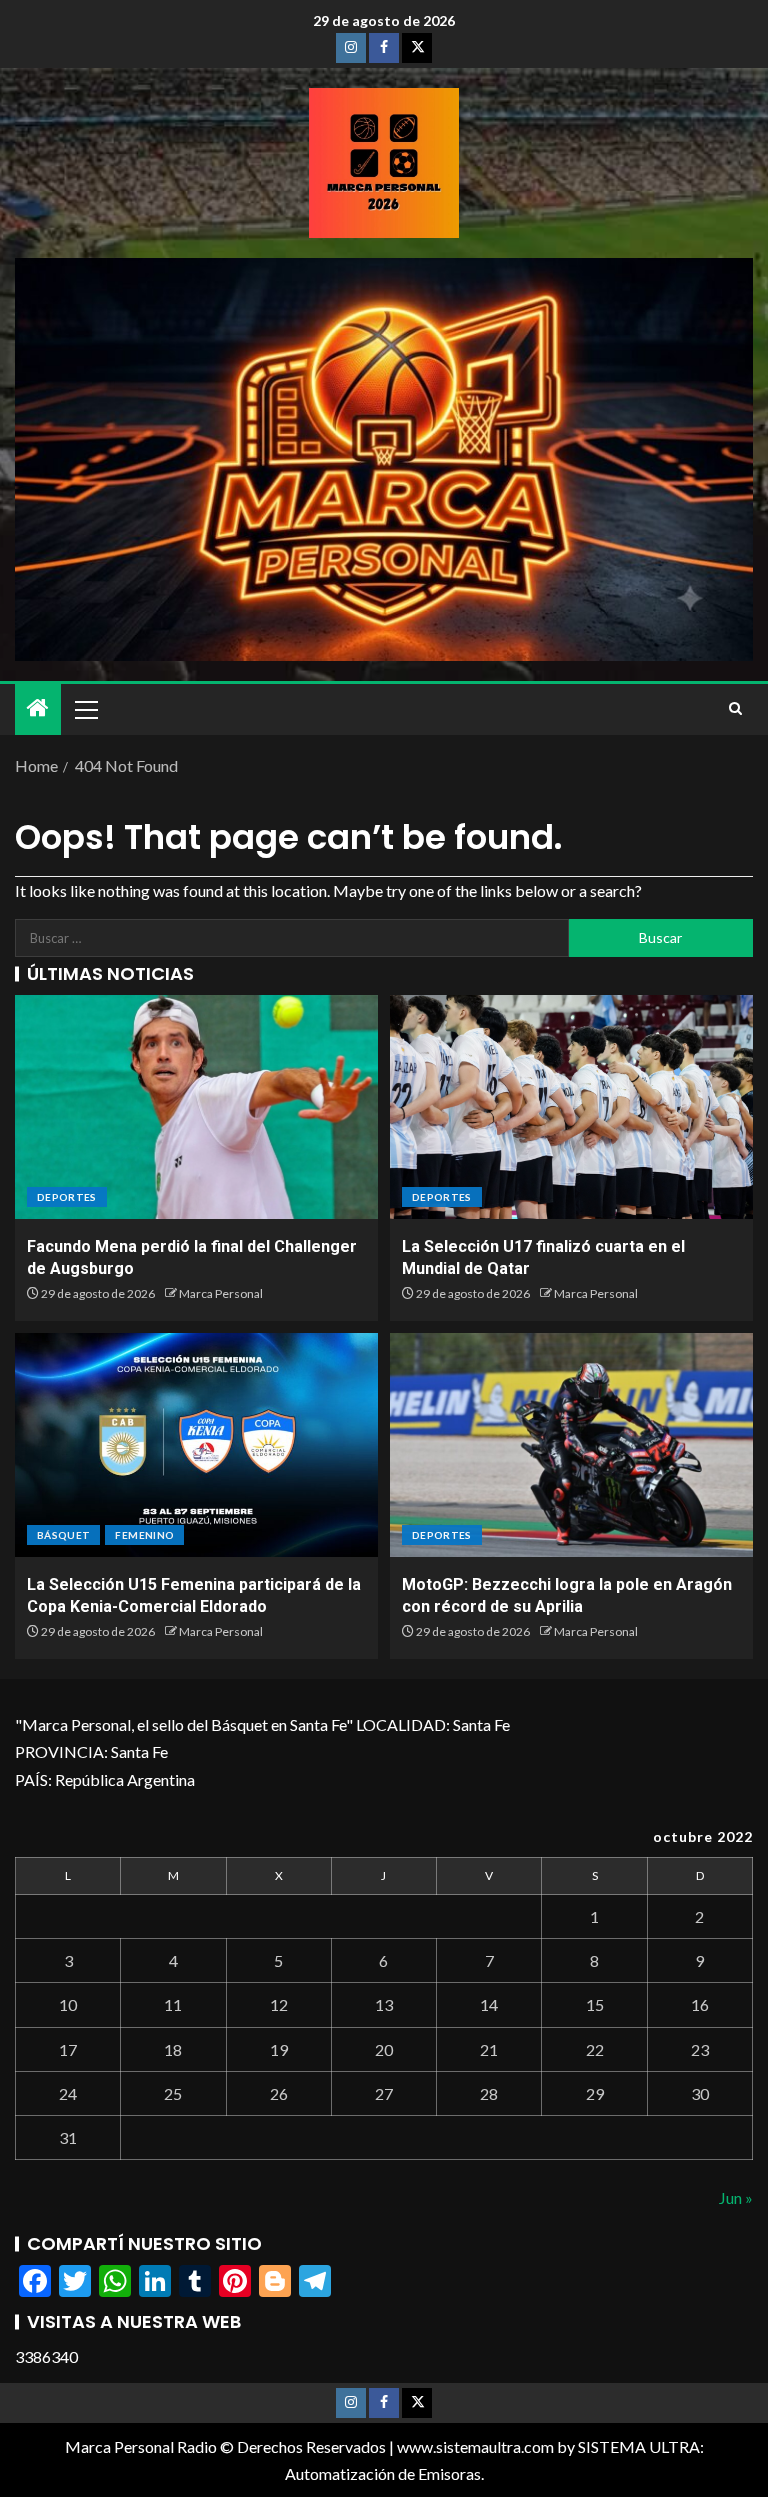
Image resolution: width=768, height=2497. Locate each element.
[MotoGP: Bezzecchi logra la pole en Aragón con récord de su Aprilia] (571, 1445)
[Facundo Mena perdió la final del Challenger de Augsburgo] (196, 1107)
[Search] (735, 709)
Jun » (736, 2197)
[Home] (38, 708)
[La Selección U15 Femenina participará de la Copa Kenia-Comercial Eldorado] (196, 1445)
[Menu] (85, 709)
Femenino (144, 1535)
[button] (85, 709)
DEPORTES (67, 1197)
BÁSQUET (63, 1535)
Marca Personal (221, 1293)
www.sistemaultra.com (475, 2446)
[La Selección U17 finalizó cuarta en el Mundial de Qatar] (571, 1107)
